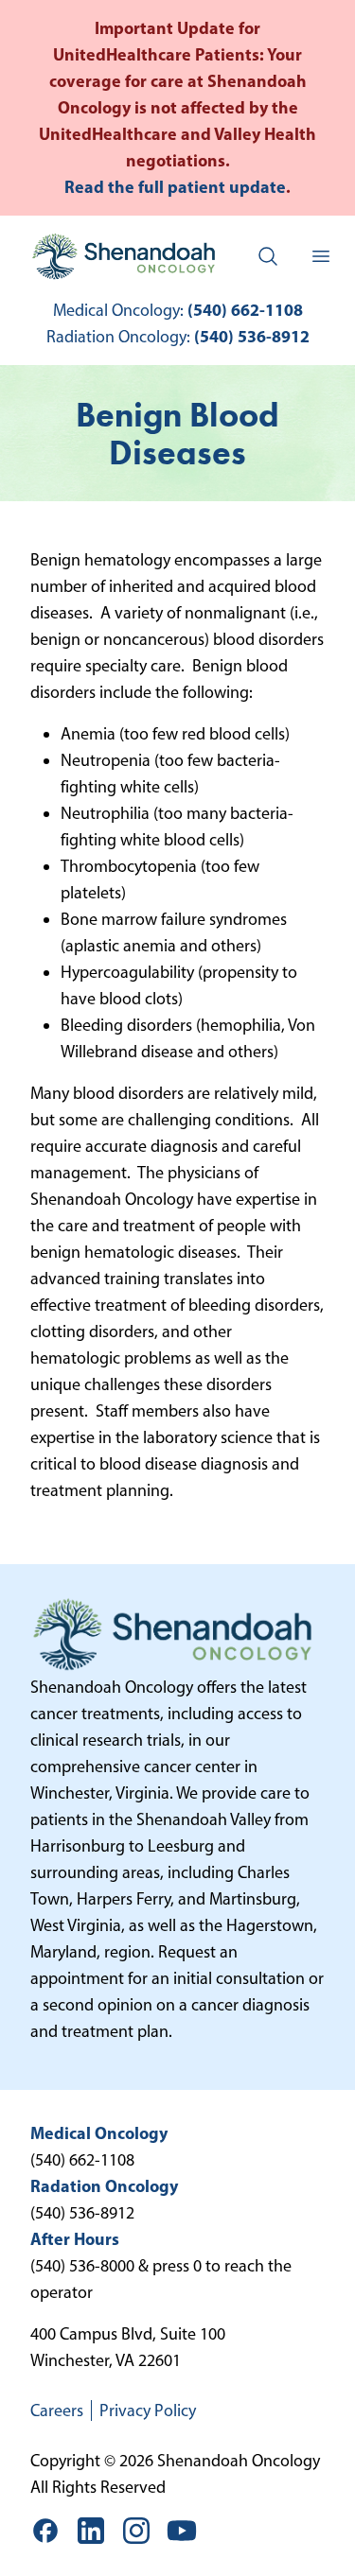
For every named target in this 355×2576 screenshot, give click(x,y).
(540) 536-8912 (252, 336)
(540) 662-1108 (245, 310)
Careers (57, 2411)
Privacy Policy (148, 2411)
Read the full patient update (175, 187)
